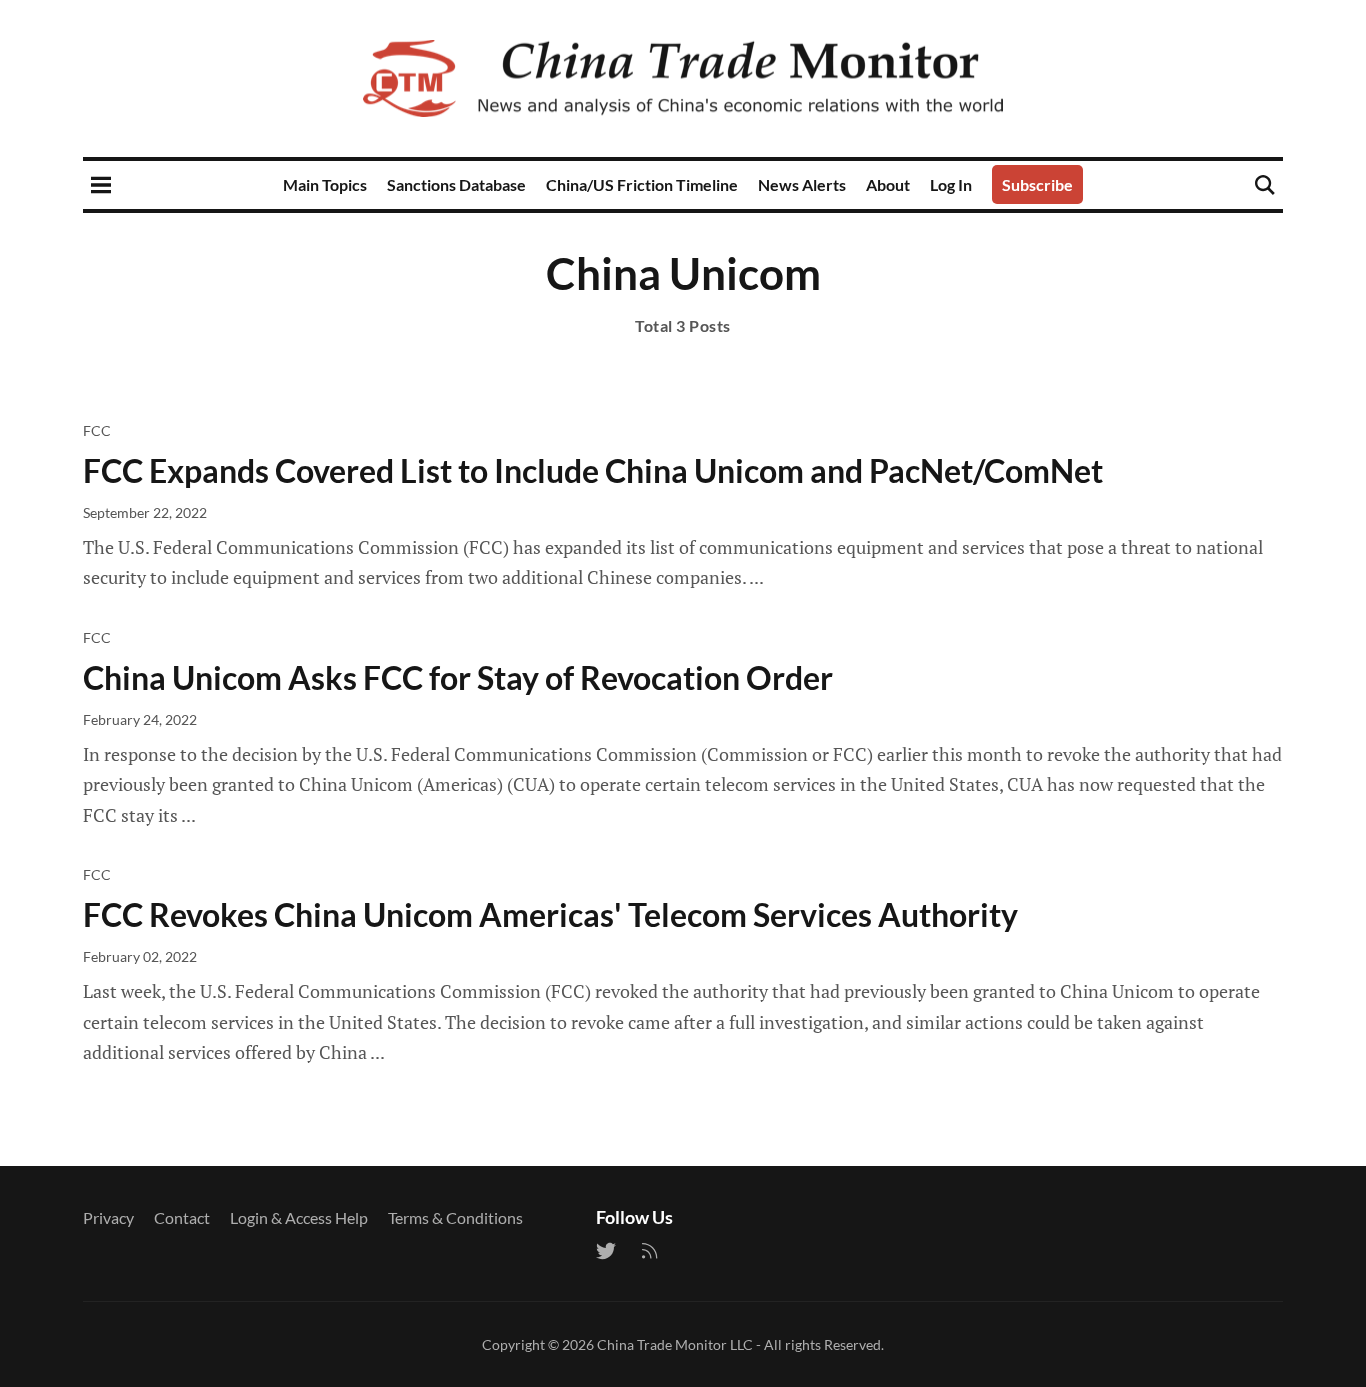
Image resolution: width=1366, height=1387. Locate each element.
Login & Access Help (299, 1217)
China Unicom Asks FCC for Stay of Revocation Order (458, 677)
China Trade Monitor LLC (675, 1344)
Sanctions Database (456, 184)
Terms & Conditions (455, 1217)
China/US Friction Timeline (642, 184)
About (888, 184)
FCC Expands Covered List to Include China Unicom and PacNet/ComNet (593, 470)
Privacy (108, 1217)
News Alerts (802, 184)
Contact (182, 1217)
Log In (951, 184)
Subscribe (1037, 184)
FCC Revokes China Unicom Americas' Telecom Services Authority (550, 914)
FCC (97, 430)
